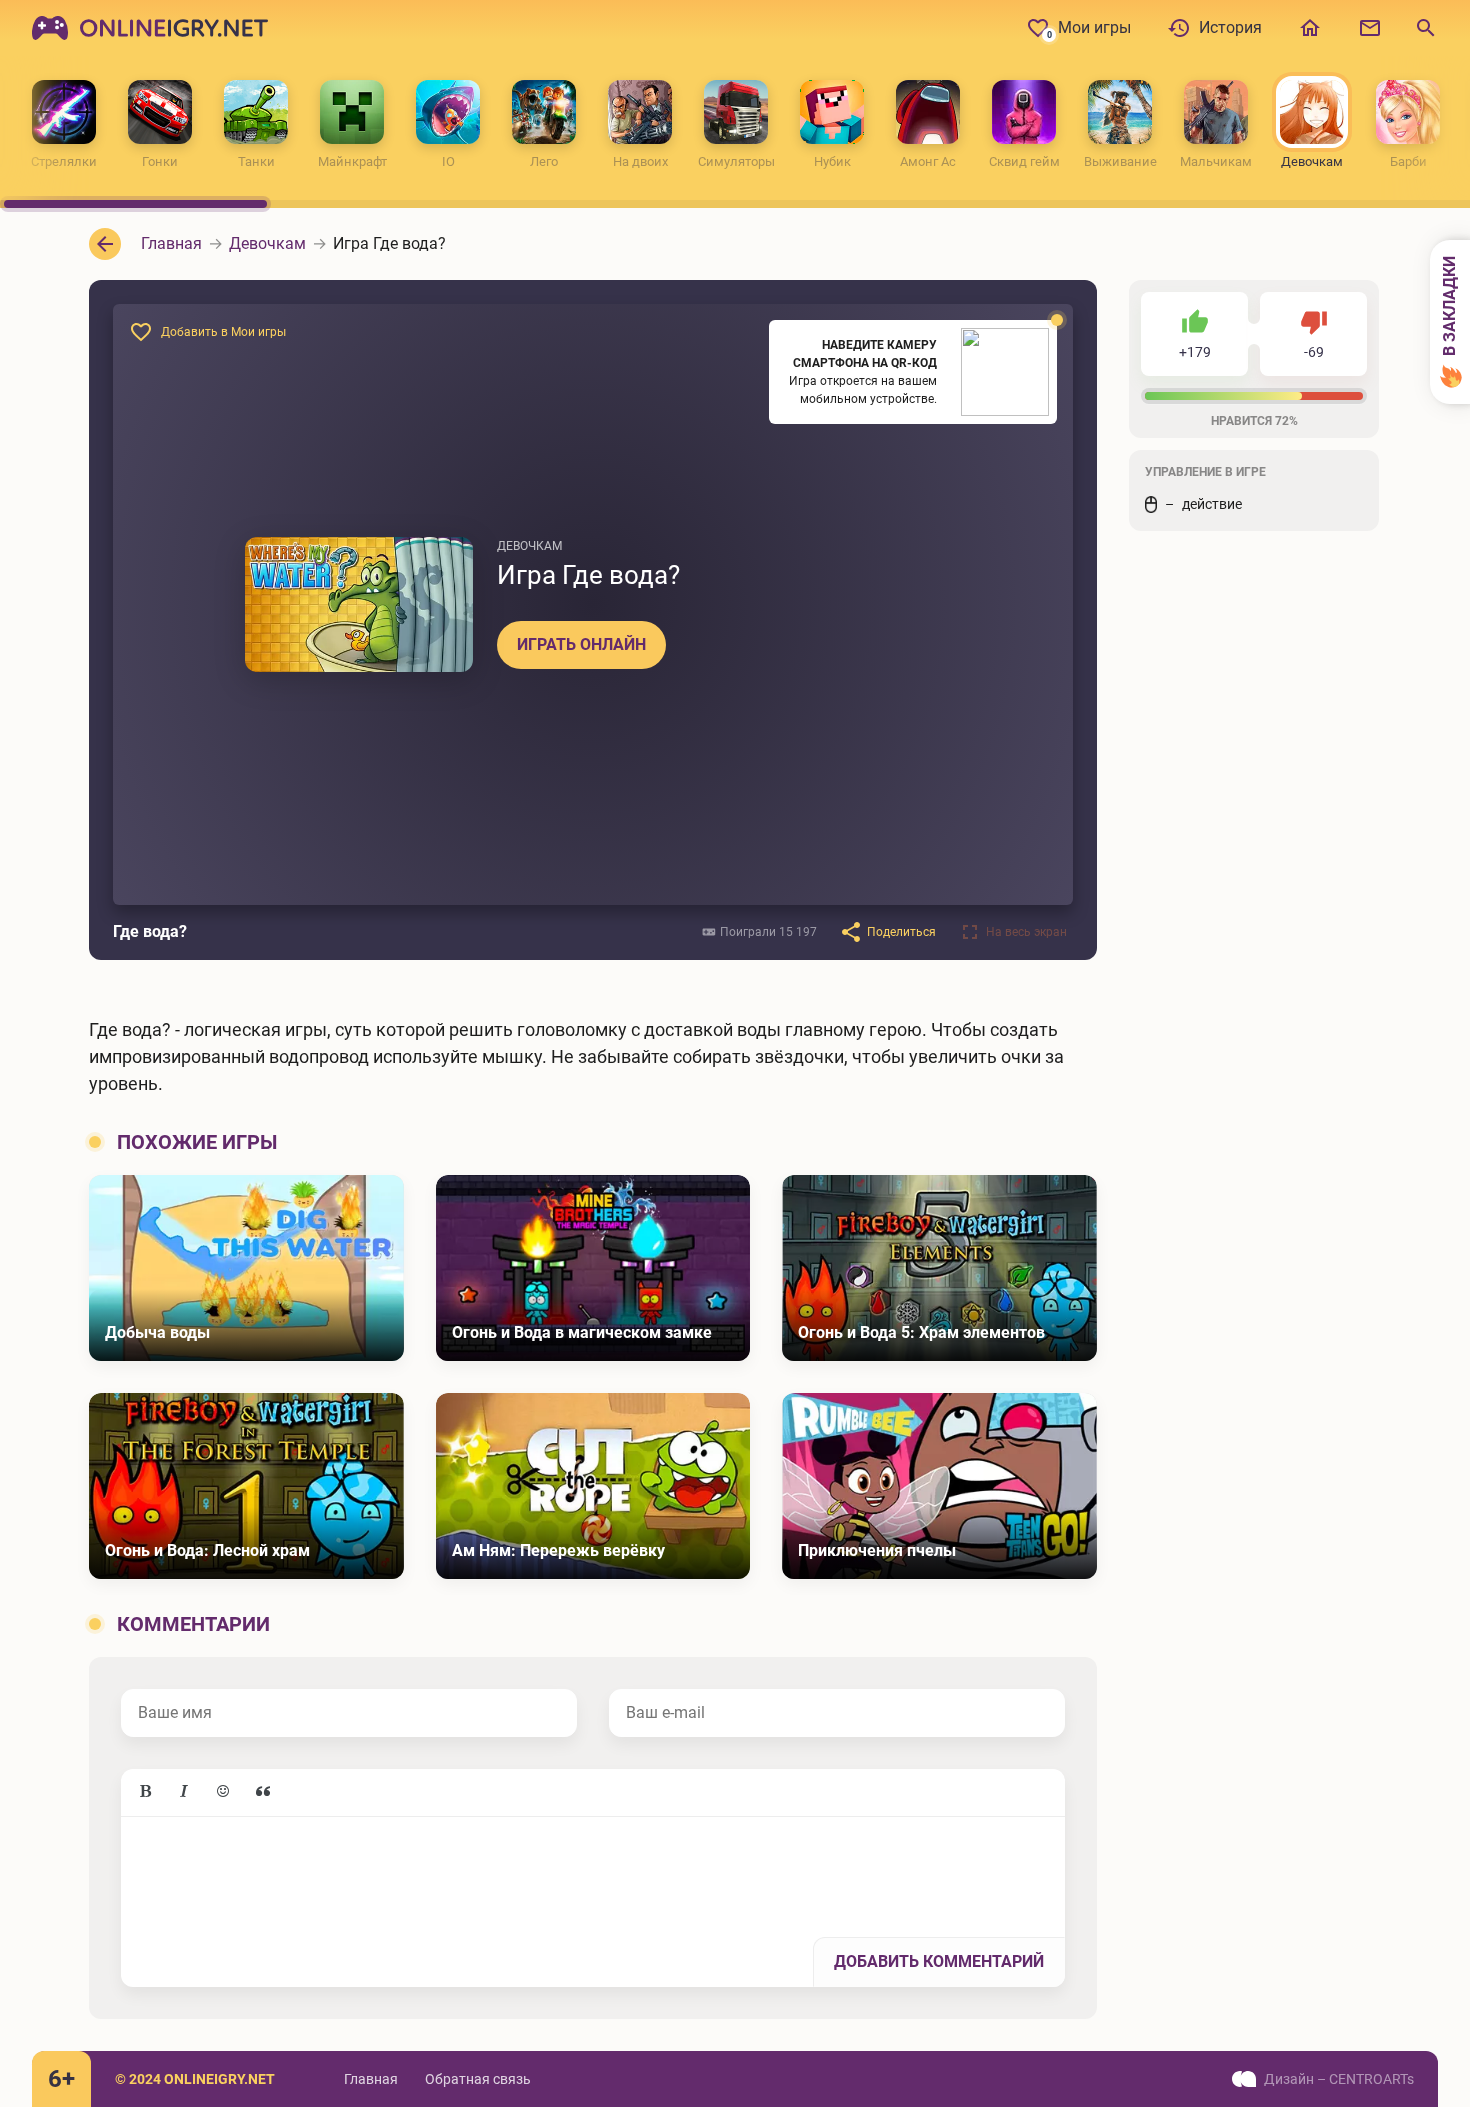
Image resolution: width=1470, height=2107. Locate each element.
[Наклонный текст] (184, 1792)
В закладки (1449, 308)
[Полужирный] (145, 1792)
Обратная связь (478, 2079)
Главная (371, 2079)
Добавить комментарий (939, 1961)
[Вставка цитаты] (263, 1792)
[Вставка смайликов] (224, 1792)
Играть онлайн (581, 644)
